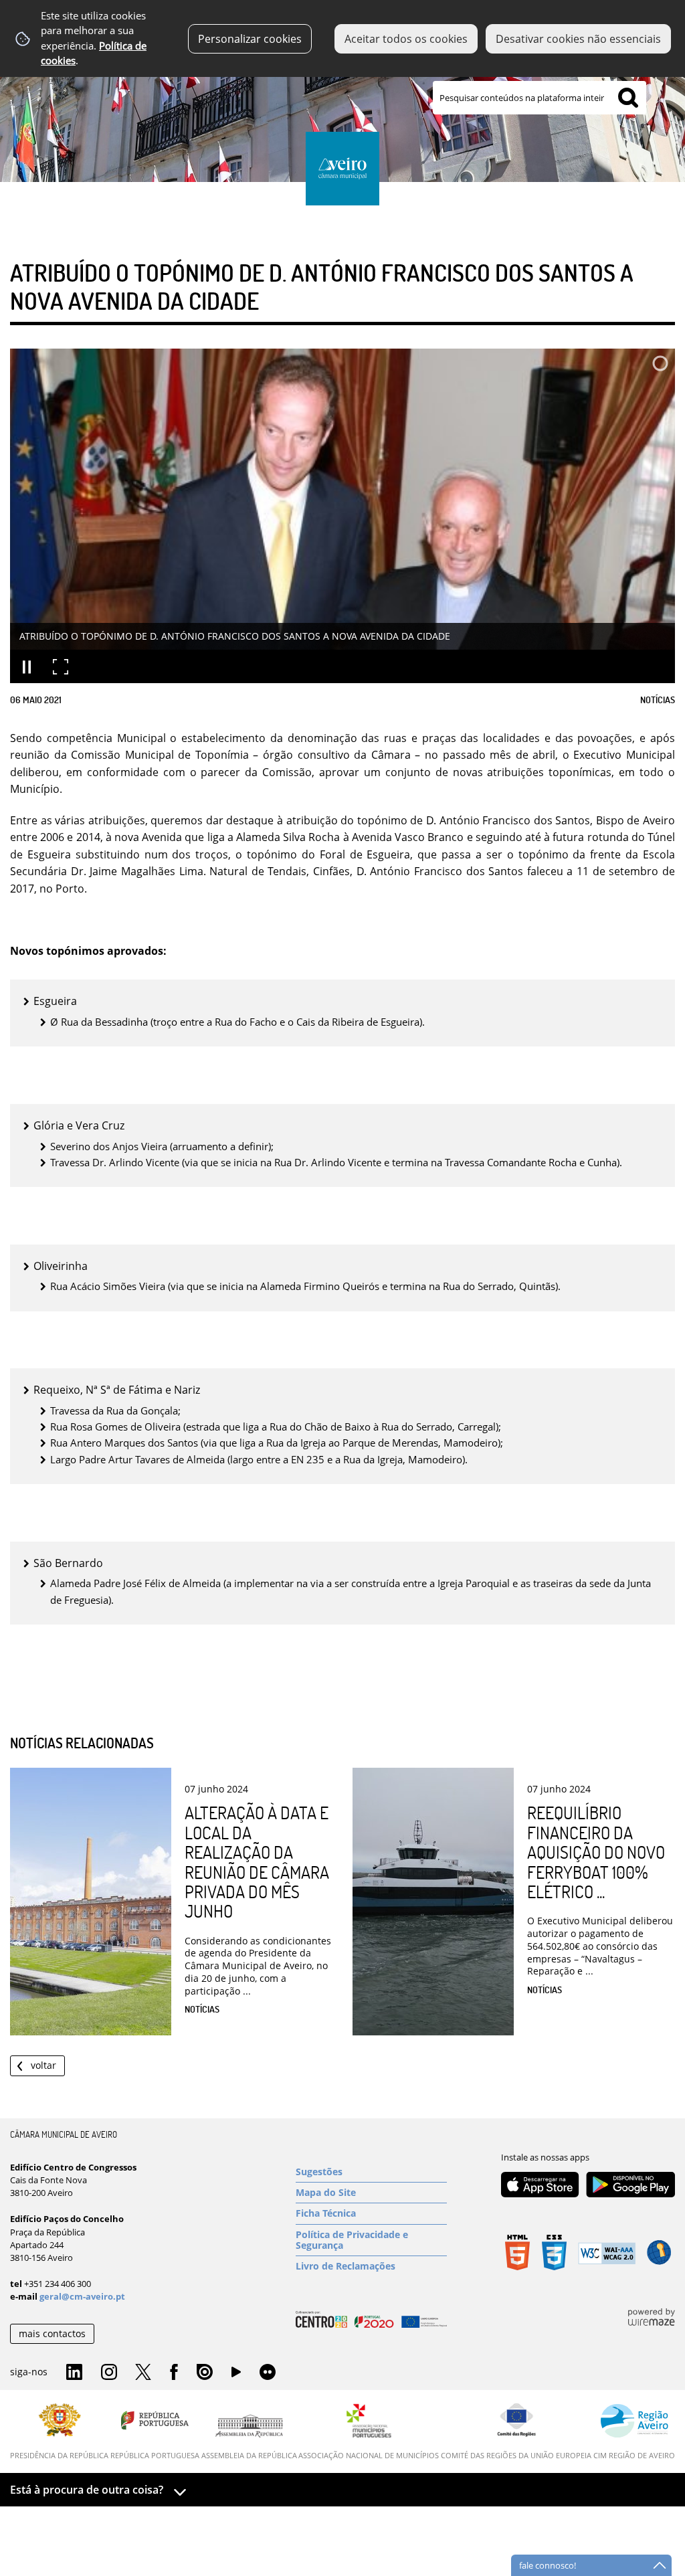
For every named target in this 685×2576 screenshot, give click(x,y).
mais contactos (52, 2333)
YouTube (236, 2375)
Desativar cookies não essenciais (578, 39)
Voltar (43, 2065)
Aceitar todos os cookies (406, 39)
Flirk (268, 2373)
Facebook (174, 2373)
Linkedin (74, 2373)
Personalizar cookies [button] (250, 39)
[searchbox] (540, 98)
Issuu (205, 2373)
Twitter (143, 2373)
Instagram (109, 2373)
